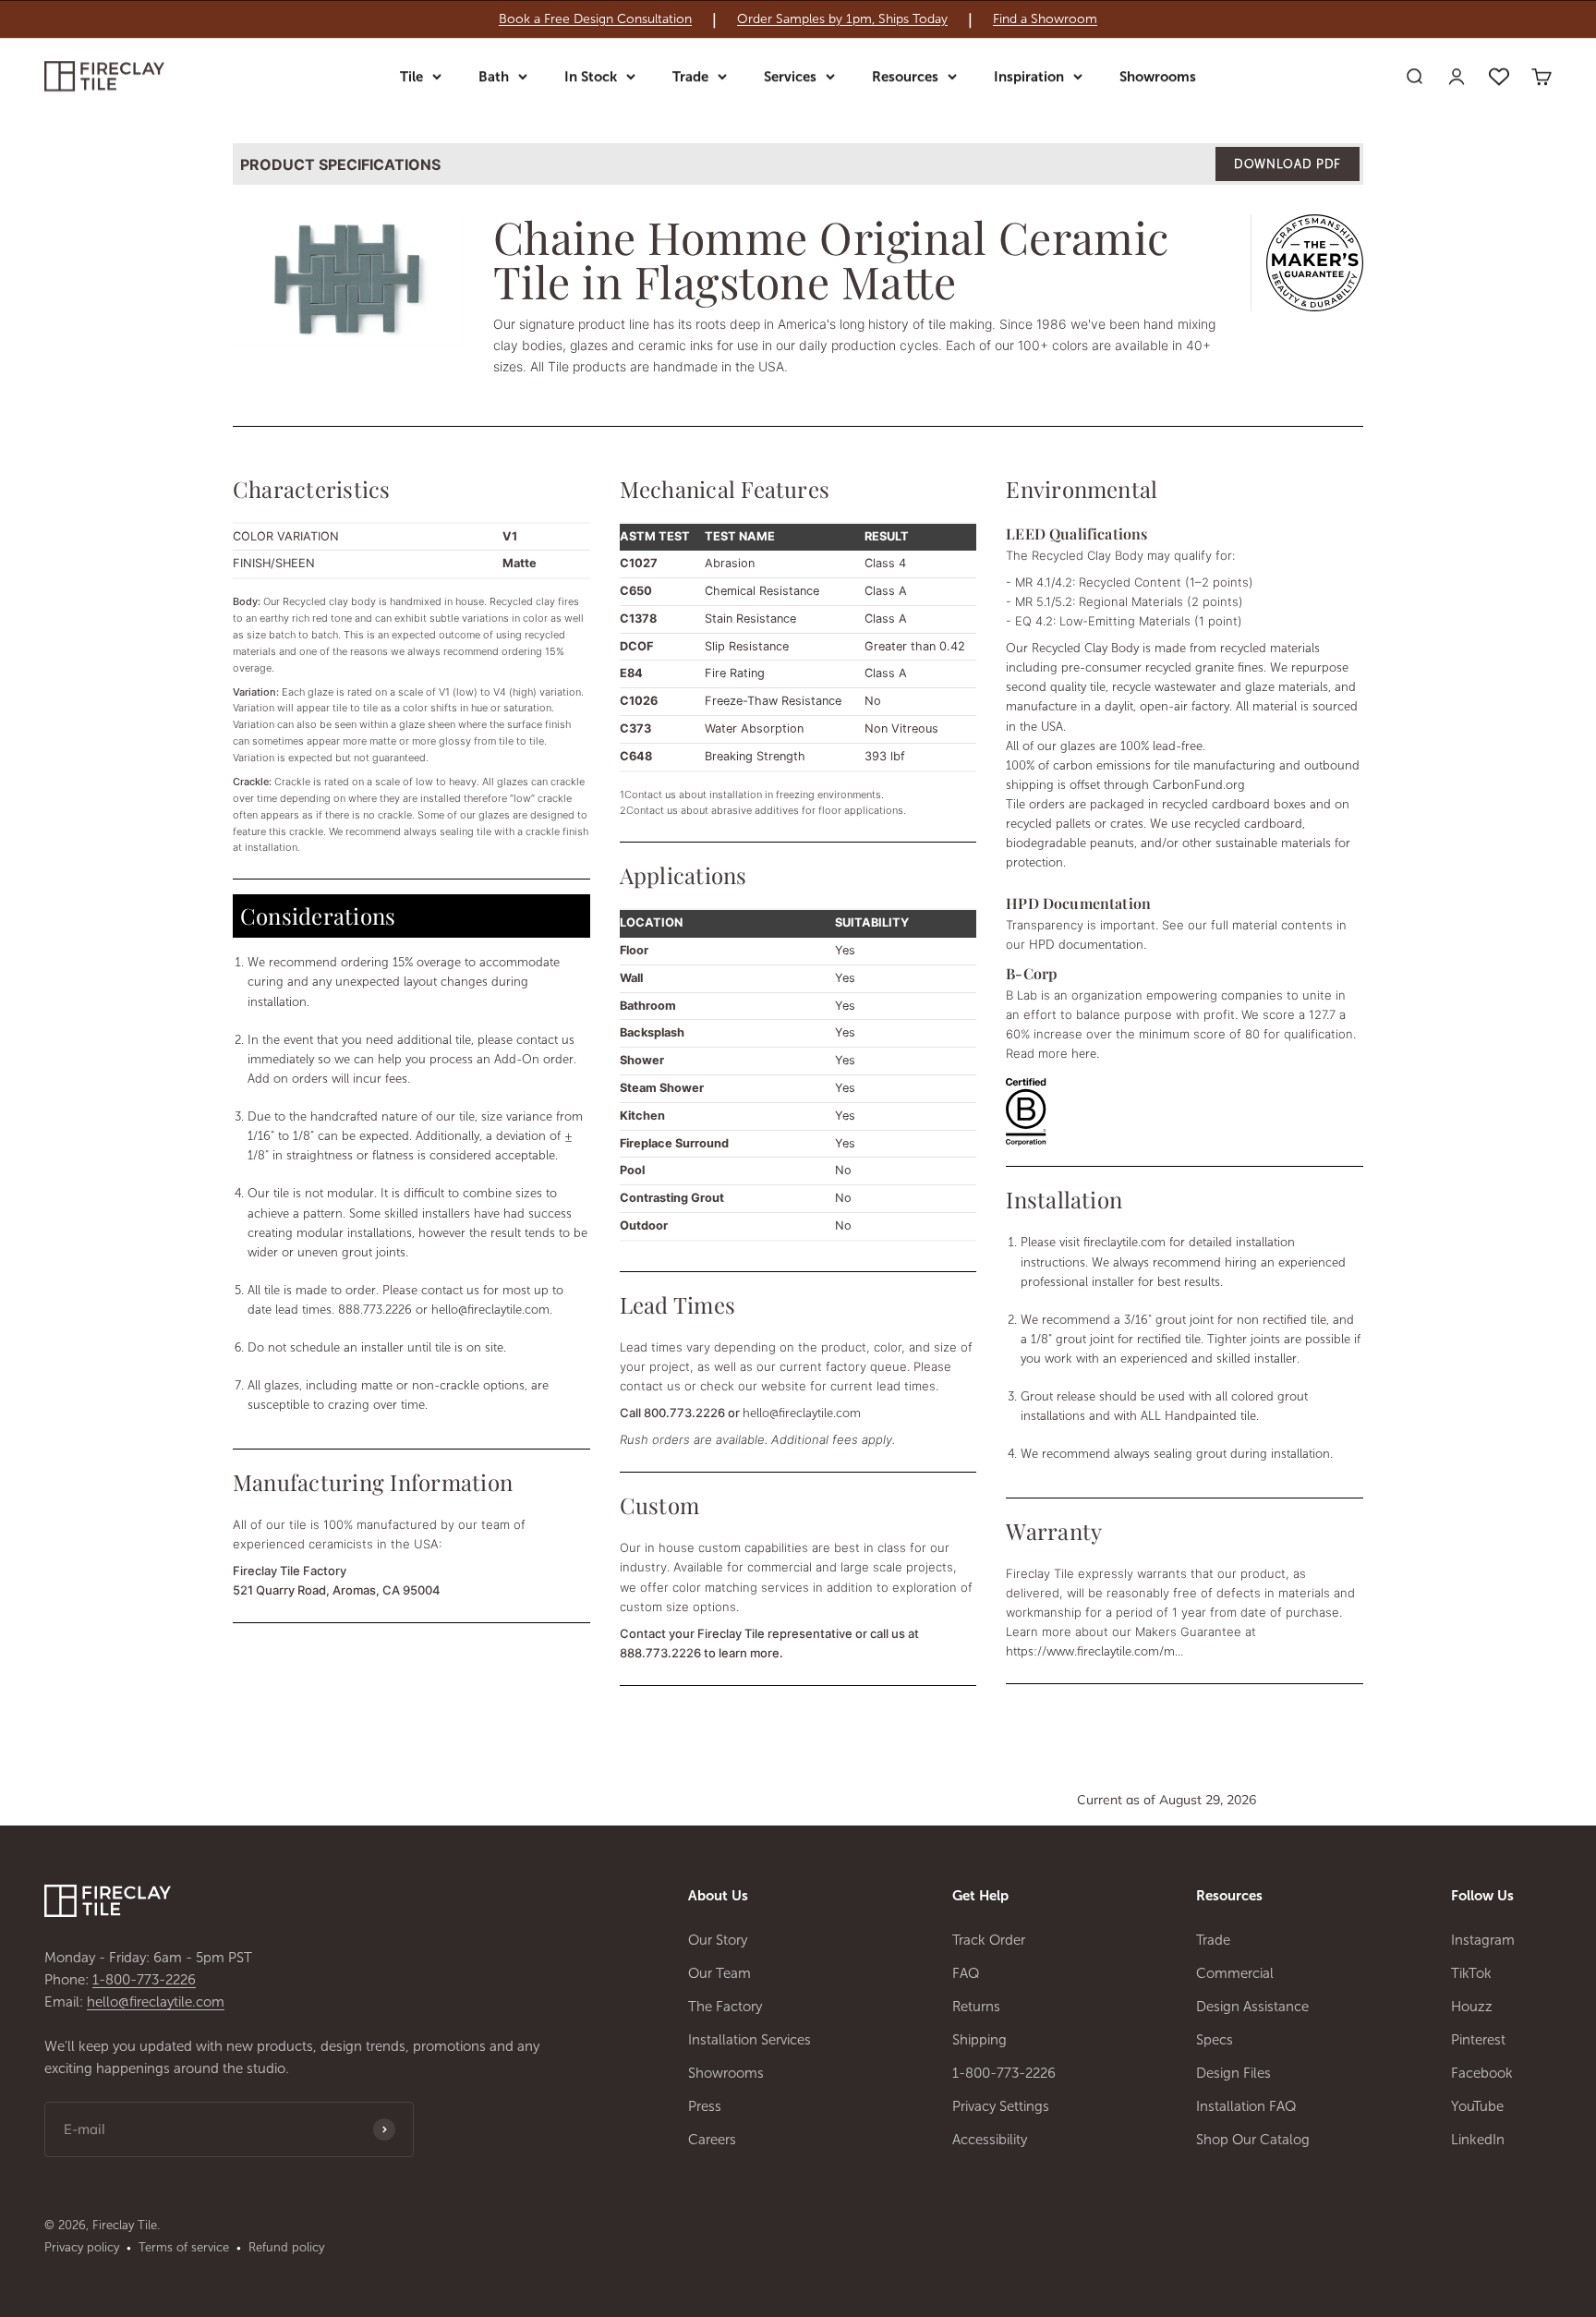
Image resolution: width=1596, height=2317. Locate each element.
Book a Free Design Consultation (595, 19)
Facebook (1482, 2073)
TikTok (1471, 1973)
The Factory (725, 2007)
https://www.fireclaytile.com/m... (1094, 1651)
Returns (976, 2007)
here (1084, 1054)
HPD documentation (1086, 945)
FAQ (966, 1973)
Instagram (1483, 1940)
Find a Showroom (1045, 19)
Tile (411, 77)
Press (705, 2106)
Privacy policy (82, 2247)
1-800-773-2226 (144, 1980)
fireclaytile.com (1124, 1242)
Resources (905, 77)
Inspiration (1029, 77)
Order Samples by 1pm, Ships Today (842, 19)
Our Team (719, 1973)
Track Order (989, 1940)
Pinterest (1478, 2040)
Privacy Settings (1001, 2106)
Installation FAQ (1246, 2106)
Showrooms (1158, 77)
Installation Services (750, 2040)
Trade (690, 77)
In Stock (591, 77)
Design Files (1233, 2073)
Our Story (718, 1940)
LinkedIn (1478, 2140)
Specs (1215, 2040)
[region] (798, 19)
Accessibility (990, 2140)
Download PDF (1288, 164)
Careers (712, 2140)
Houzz (1472, 2007)
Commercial (1235, 1973)
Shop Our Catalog (1253, 2140)
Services (790, 77)
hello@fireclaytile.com (490, 1310)
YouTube (1477, 2106)
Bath (494, 77)
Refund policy (286, 2247)
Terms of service (184, 2247)
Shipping (979, 2040)
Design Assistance (1252, 2007)
